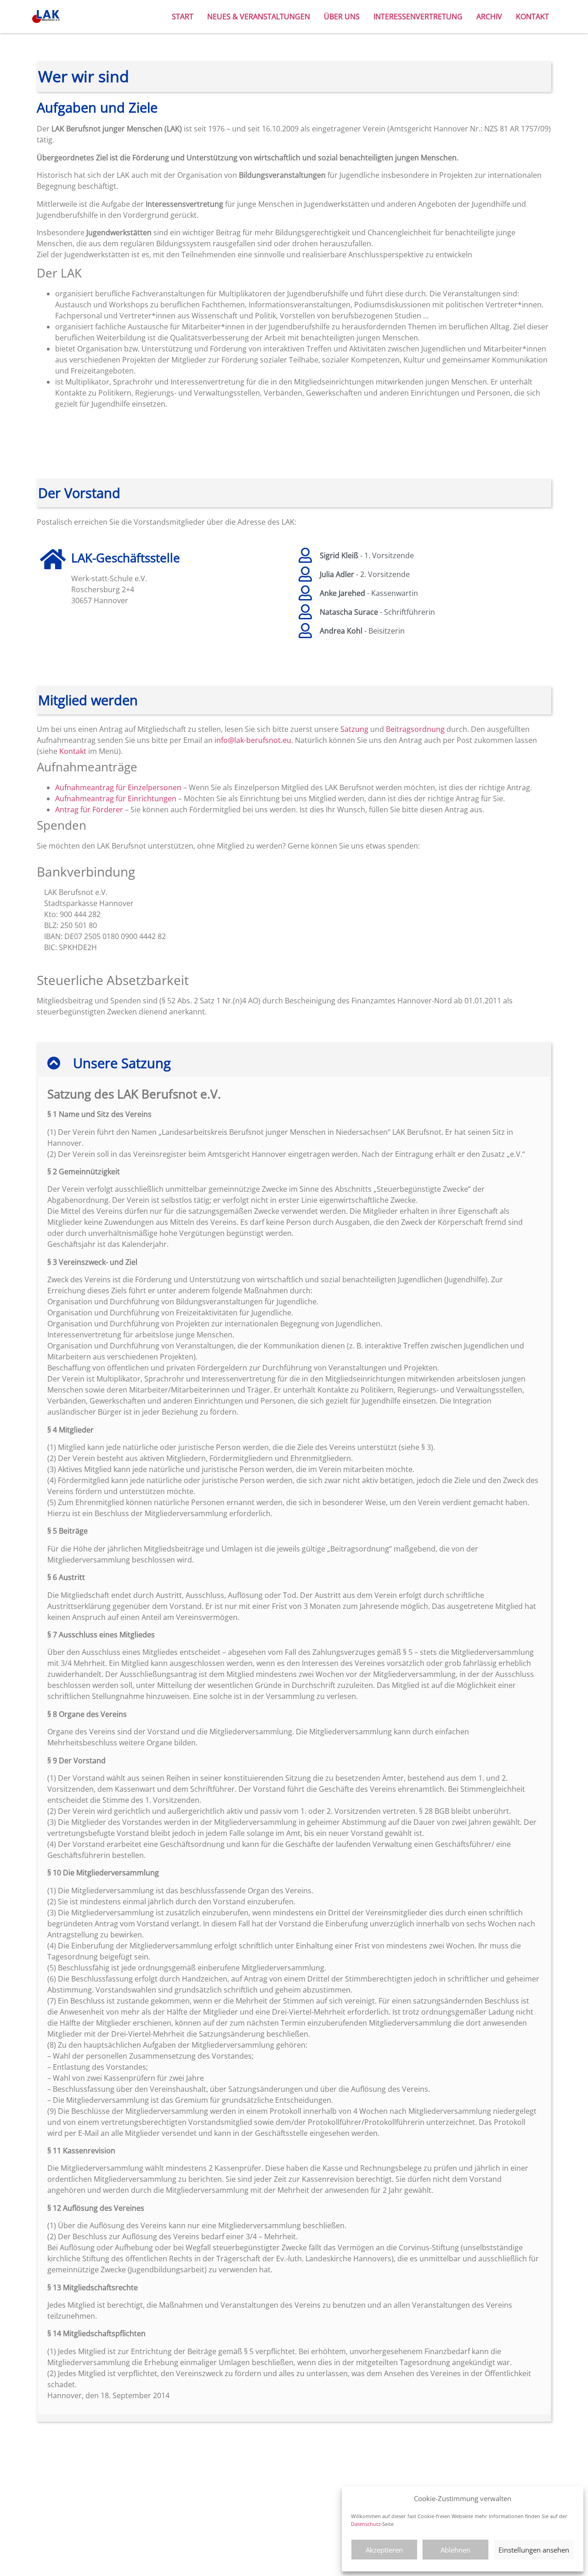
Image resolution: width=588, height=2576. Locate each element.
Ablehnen (455, 2550)
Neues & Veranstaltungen (259, 17)
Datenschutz (366, 2524)
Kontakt (532, 17)
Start (183, 17)
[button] (294, 1063)
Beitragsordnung (415, 729)
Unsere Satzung (122, 1063)
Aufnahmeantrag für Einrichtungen (116, 798)
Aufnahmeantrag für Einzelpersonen (118, 787)
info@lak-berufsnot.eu (253, 740)
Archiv (489, 17)
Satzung (354, 729)
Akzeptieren (384, 2550)
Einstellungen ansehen (534, 2550)
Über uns (342, 17)
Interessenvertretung (418, 17)
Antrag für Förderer (89, 810)
